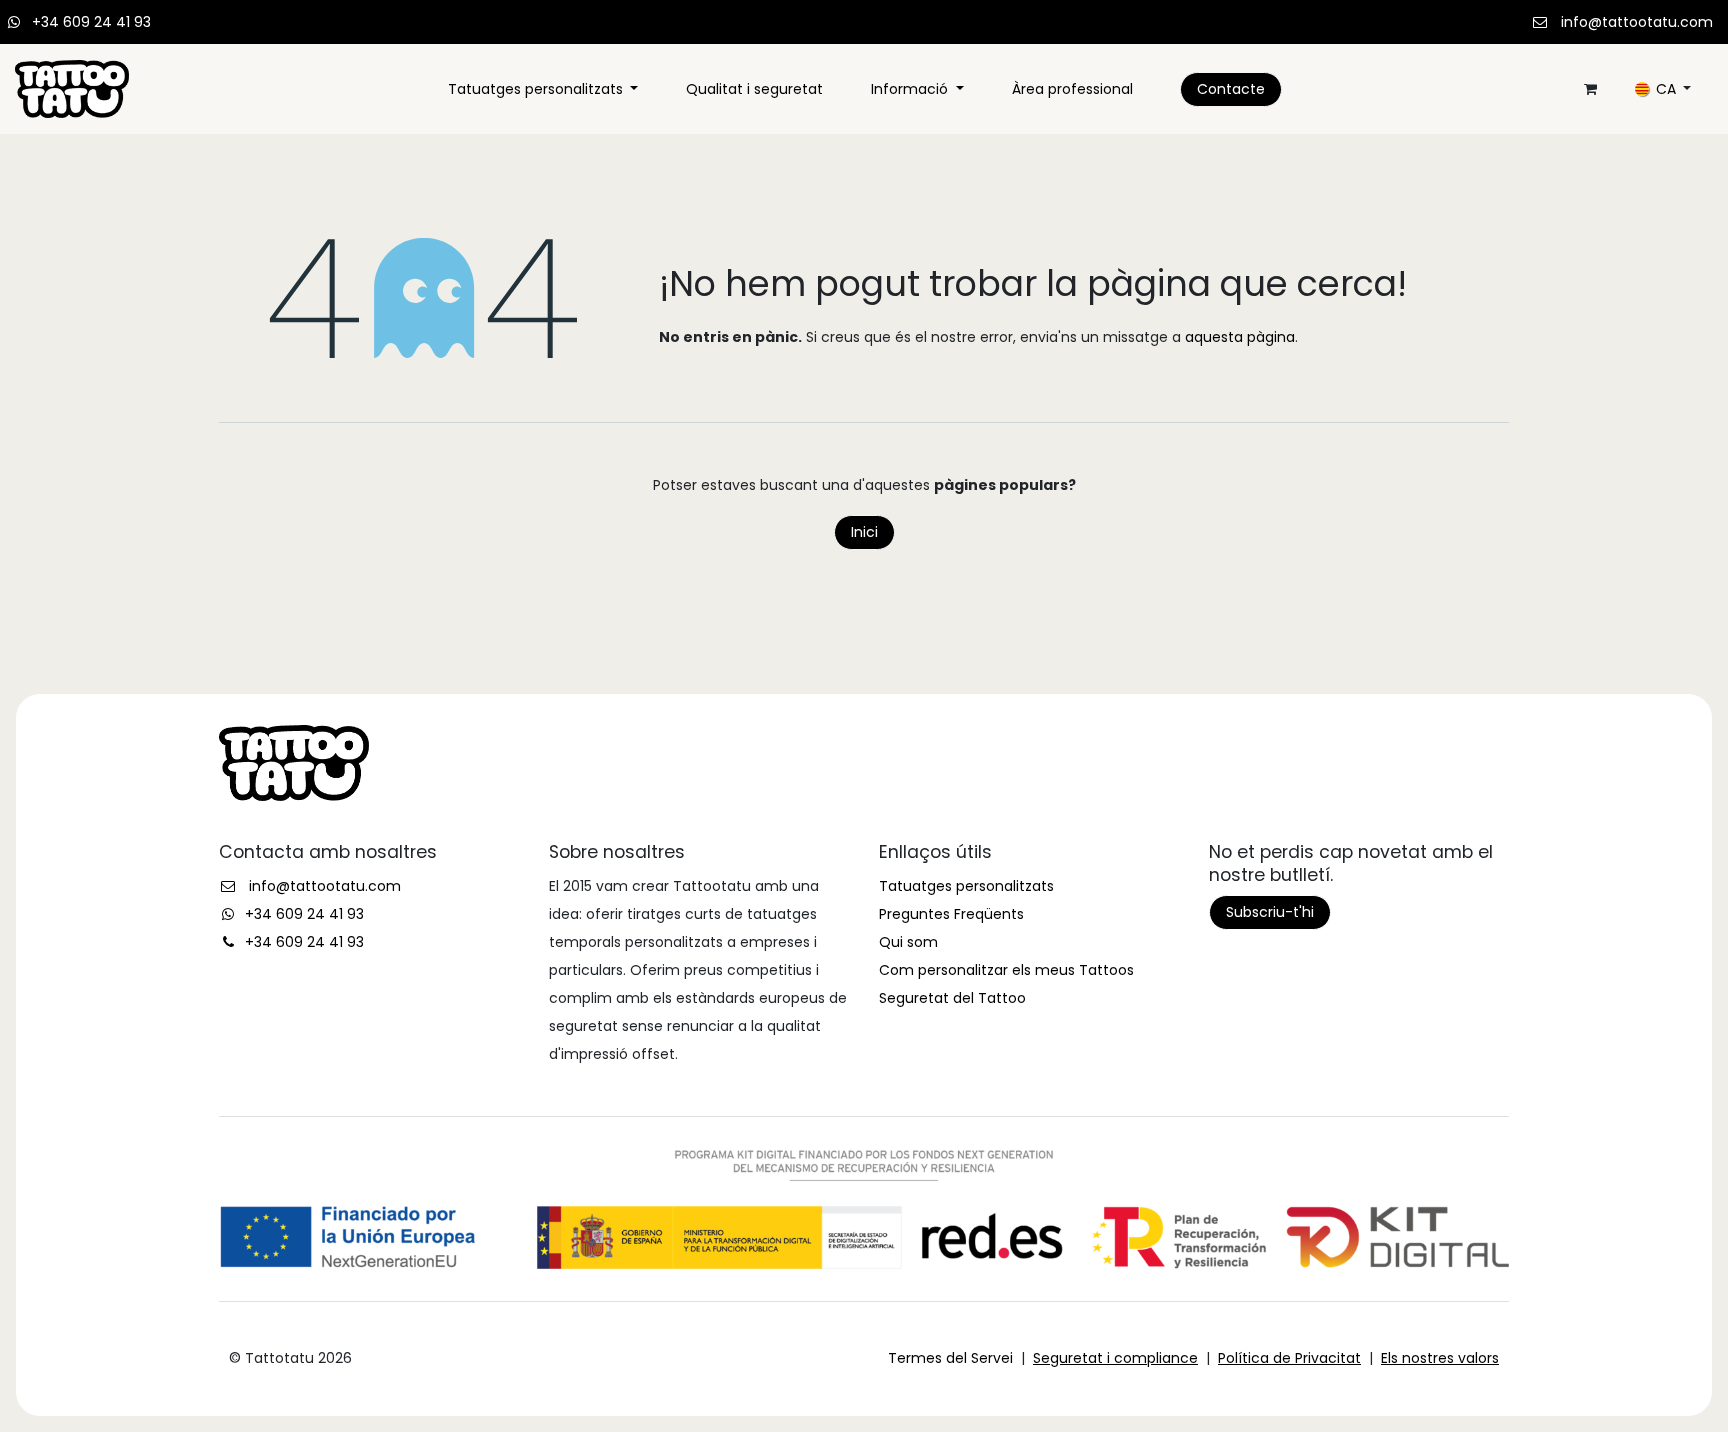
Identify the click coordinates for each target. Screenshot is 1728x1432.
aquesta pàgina (1240, 337)
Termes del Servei (950, 1358)
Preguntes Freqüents (951, 914)
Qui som (908, 942)
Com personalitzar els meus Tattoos (1006, 970)
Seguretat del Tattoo (952, 998)
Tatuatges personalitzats (966, 886)
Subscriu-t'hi (1270, 912)
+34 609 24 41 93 (91, 22)
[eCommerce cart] (1590, 89)
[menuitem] (543, 89)
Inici (864, 532)
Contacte (1231, 89)
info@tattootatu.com (1637, 22)
